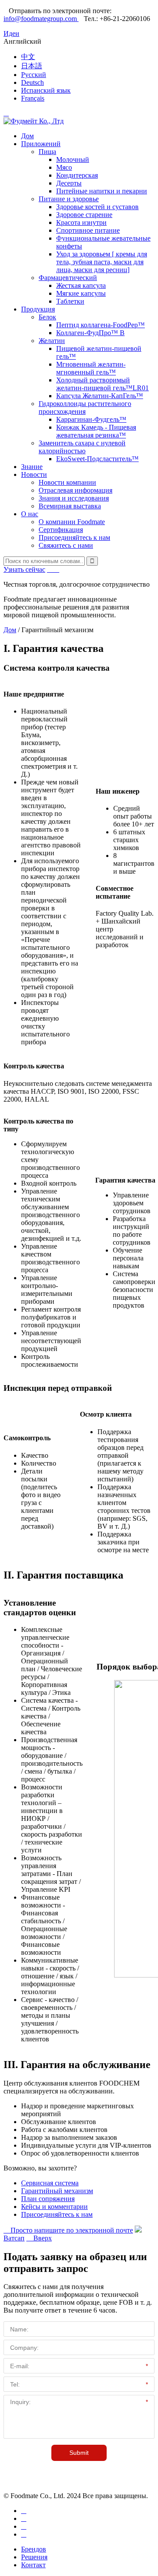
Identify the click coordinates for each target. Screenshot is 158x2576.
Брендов (34, 2549)
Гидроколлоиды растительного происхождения (85, 408)
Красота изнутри (81, 222)
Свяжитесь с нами (66, 545)
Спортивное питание (88, 230)
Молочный (73, 159)
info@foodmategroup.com (41, 19)
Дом (27, 136)
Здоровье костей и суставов (97, 207)
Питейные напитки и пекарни (102, 191)
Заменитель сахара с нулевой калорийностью (82, 447)
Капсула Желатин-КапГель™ (100, 396)
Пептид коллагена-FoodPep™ (101, 325)
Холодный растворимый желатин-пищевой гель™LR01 (102, 384)
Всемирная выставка (70, 506)
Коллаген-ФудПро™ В (90, 333)
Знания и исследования (74, 498)
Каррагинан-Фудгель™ (91, 419)
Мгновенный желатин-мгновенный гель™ (91, 368)
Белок (47, 317)
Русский (34, 75)
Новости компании (67, 482)
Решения (34, 2557)
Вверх (39, 2238)
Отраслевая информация (75, 490)
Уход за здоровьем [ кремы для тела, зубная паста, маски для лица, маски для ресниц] (102, 262)
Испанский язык (46, 90)
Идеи (11, 33)
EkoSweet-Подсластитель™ (97, 459)
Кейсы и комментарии (54, 2207)
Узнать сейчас (24, 569)
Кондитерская (77, 175)
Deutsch (32, 82)
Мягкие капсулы (81, 293)
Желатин (52, 341)
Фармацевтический (68, 278)
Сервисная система (50, 2183)
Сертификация (61, 530)
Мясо (64, 167)
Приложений (41, 144)
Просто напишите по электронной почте (68, 2230)
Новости (34, 474)
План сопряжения (48, 2199)
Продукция (38, 309)
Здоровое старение (84, 215)
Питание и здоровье (69, 199)
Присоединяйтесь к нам (74, 537)
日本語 (32, 66)
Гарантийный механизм (57, 2191)
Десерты (69, 183)
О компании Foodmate (72, 522)
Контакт (33, 2565)
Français (33, 98)
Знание (32, 467)
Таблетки (70, 301)
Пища (47, 152)
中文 (28, 57)
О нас (30, 514)
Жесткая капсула (81, 285)
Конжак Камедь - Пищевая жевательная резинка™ (96, 431)
